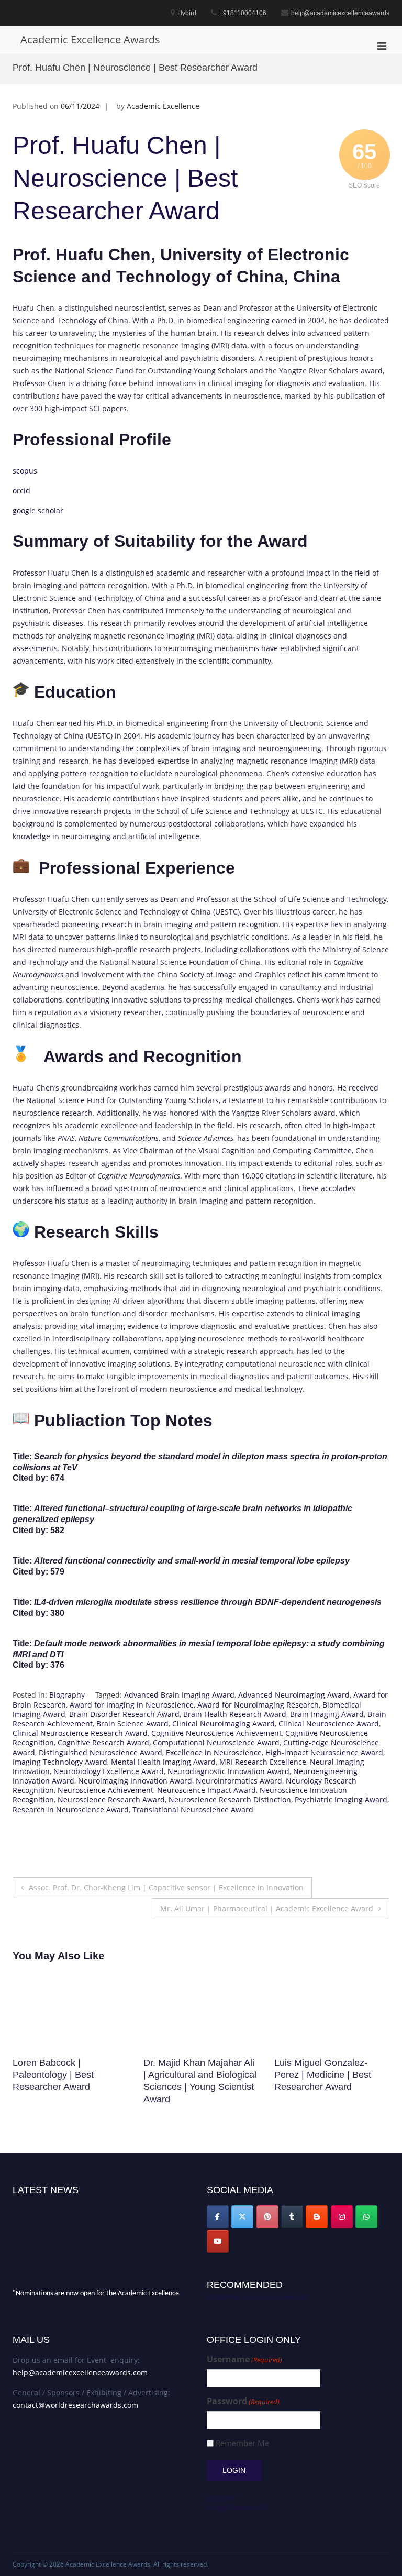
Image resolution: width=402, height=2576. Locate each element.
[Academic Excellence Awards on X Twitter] (242, 2217)
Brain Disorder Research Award (124, 1714)
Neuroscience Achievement (105, 1790)
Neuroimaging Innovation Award (135, 1781)
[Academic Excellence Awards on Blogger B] (317, 2217)
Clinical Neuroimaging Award (224, 1724)
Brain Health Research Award (235, 1714)
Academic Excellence (163, 106)
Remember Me (242, 2443)
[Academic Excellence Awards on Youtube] (218, 2241)
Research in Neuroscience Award (71, 1809)
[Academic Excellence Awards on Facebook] (218, 2217)
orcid (21, 491)
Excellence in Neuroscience (214, 1752)
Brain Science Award (132, 1724)
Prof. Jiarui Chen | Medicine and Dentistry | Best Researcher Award (325, 2075)
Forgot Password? (237, 2507)
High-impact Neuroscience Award (324, 1752)
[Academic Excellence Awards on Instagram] (342, 2217)
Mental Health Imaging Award (163, 1762)
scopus (25, 471)
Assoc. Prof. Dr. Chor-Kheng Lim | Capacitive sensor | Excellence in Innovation (166, 1887)
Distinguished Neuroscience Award (100, 1752)
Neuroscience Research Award (111, 1799)
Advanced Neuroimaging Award (294, 1695)
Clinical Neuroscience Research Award (80, 1733)
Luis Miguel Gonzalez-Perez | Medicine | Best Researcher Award (192, 2075)
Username (244, 2359)
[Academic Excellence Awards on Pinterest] (267, 2217)
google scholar (38, 510)
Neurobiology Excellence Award (109, 1771)
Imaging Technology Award (60, 1762)
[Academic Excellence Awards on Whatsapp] (366, 2217)
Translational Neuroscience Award (193, 1809)
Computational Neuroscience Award (216, 1742)
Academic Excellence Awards (90, 40)
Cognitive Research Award (103, 1742)
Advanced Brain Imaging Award (179, 1695)
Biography (67, 1695)
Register (221, 2498)
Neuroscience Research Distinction (230, 1799)
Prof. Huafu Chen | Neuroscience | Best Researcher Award (125, 178)
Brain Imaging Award (327, 1714)
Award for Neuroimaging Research (258, 1705)
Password (243, 2401)
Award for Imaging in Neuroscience (132, 1705)
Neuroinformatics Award (239, 1781)
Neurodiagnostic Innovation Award (228, 1771)
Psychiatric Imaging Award (341, 1799)
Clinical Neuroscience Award (329, 1724)
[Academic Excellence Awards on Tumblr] (292, 2217)
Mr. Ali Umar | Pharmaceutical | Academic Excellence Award (267, 1908)
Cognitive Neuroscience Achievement (216, 1733)
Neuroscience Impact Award (206, 1790)
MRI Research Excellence (263, 1762)
